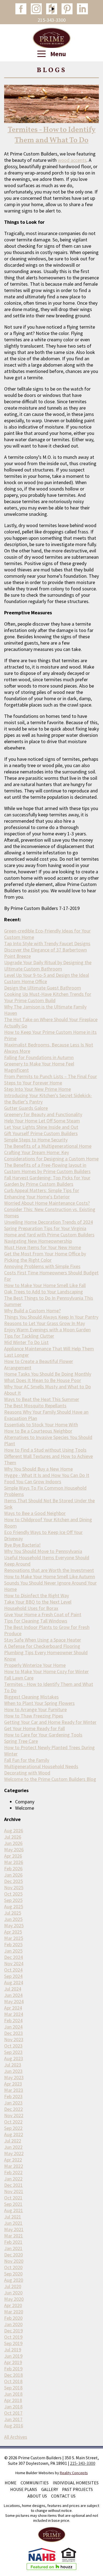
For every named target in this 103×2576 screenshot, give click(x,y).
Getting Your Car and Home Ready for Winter (50, 1722)
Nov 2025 (14, 1887)
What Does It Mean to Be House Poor (43, 1380)
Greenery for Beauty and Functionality (43, 1114)
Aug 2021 (14, 2210)
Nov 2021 (14, 2191)
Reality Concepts (74, 2473)
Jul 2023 (13, 2065)
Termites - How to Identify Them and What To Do (52, 135)
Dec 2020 (13, 2255)
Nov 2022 (14, 2115)
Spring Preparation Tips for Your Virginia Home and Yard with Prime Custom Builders (49, 1231)
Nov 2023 (14, 2039)
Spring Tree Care (21, 1741)
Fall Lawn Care (19, 1678)
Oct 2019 (13, 2337)
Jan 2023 (13, 2103)
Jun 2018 (13, 2394)
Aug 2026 (14, 1831)
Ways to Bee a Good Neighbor (35, 1513)
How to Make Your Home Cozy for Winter (46, 1671)
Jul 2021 (13, 2217)
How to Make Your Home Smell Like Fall (45, 1285)
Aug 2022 (14, 2134)
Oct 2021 (13, 2198)
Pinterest (67, 9)
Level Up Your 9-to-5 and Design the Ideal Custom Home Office (47, 978)
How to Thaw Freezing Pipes (34, 1716)
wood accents (72, 160)
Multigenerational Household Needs (41, 1766)
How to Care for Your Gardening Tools (43, 1735)
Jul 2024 (13, 1989)
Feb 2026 (13, 1868)
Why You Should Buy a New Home (38, 1469)
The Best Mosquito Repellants (35, 1406)
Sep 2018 (13, 2388)
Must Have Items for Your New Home (43, 1247)
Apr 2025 (13, 1932)
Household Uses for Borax (31, 1608)
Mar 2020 (14, 2312)
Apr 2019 (13, 2362)
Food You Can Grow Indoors (33, 1481)
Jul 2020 (13, 2286)
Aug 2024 (14, 1982)
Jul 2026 (13, 1837)
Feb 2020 (13, 2318)
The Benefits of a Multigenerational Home (48, 1146)
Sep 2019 (13, 2343)
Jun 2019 (13, 2356)
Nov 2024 (14, 1963)
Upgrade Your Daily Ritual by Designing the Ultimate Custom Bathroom (48, 966)
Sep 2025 (13, 1900)
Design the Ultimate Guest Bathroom (43, 988)
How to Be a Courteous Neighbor (38, 1431)
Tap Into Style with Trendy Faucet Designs (47, 943)
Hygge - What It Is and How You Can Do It (47, 1475)
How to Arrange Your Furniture (35, 1709)
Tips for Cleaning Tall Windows (36, 1621)
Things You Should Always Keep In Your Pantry (51, 1317)
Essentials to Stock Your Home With (41, 1425)
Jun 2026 (13, 1843)
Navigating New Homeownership (38, 1241)
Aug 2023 (14, 2058)
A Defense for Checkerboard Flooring (42, 1646)
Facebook (21, 9)
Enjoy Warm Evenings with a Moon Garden (47, 1330)
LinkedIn (82, 9)
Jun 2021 (13, 2223)
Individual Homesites (76, 2483)
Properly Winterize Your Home (35, 1665)
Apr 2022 (13, 2160)
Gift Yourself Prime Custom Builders (41, 1133)
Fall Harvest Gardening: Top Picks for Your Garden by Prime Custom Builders (47, 1181)
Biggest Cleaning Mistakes (31, 1697)
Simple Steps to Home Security (36, 1140)
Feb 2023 (13, 2096)
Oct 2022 (13, 2122)
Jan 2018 (13, 2407)
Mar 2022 (14, 2166)
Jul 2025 (13, 1913)
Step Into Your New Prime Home (37, 1089)
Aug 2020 (14, 2280)
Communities (35, 2483)
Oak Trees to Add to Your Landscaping (44, 1292)
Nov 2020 (14, 2261)
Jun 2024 (13, 1995)
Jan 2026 (13, 1875)
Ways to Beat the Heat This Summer (42, 1399)
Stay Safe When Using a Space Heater (43, 1640)
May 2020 (14, 2299)
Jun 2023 (13, 2071)
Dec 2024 (13, 1957)
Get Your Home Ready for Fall (34, 1728)
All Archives (16, 2437)
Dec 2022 (13, 2109)
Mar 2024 (14, 2014)
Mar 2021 (14, 2236)
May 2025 (14, 1925)
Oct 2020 (13, 2267)
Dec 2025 (13, 1881)
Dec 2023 (13, 2033)
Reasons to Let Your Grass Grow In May (44, 1323)
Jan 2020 (13, 2324)
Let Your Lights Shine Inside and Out (41, 1127)
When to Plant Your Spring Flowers (39, 1703)
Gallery (50, 2489)
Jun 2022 (13, 2147)
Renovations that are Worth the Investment (49, 1570)
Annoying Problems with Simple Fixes (42, 1266)
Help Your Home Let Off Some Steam (42, 1121)
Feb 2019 (13, 2369)
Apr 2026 (13, 1856)
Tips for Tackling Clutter (29, 1336)
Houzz (52, 9)
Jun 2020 (13, 2293)
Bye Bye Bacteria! (22, 1545)
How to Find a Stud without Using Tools (45, 1450)
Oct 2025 (13, 1894)
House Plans (24, 2489)
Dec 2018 (13, 2375)
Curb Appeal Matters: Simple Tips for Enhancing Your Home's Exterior (42, 1193)
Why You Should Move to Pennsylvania (43, 1551)
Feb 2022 (13, 2172)
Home (11, 2483)
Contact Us (63, 2496)
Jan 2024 (13, 2027)
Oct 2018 (13, 2381)
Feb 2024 (13, 2020)
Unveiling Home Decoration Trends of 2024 (48, 1222)
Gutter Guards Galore (26, 1108)
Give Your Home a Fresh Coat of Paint (43, 1614)
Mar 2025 (14, 1938)
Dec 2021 (13, 2185)
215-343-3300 (52, 20)
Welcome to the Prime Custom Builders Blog (50, 1779)
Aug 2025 (14, 1906)
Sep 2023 (13, 2052)
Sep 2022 (13, 2128)
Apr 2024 (13, 2008)
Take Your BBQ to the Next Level (38, 1602)
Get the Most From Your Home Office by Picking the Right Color (45, 1257)
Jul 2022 (13, 2141)
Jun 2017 (13, 2419)
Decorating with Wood (27, 1773)
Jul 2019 (13, 2350)
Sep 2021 (13, 2204)
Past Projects (77, 2489)
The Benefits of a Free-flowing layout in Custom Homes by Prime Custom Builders (47, 1168)
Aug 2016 (14, 2426)
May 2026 (14, 1849)
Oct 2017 (13, 2413)
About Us (37, 2496)
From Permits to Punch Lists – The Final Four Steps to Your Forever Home (51, 1080)
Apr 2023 (13, 2084)
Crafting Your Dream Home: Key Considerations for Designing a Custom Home (51, 1155)
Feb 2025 (13, 1944)
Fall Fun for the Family (27, 1760)
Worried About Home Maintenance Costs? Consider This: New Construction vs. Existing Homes (50, 1209)
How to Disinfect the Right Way (37, 1595)
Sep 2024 (13, 1976)
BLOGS (52, 70)
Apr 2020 (13, 2305)
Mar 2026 (14, 1862)
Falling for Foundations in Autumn (39, 1057)
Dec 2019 (13, 2331)
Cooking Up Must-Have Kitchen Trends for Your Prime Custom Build (48, 997)
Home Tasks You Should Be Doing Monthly (48, 1374)
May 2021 (14, 2229)
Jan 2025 (13, 1951)
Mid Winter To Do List (26, 1342)
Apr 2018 (13, 2400)
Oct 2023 (13, 2046)
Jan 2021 (13, 2248)
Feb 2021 (13, 2242)
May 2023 (14, 2077)
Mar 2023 (14, 2090)
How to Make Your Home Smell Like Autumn (50, 1576)
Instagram (36, 9)
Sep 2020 (13, 2274)
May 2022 (14, 2153)
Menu (57, 54)
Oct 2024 (13, 1970)
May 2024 (14, 2001)
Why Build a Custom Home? (32, 1311)
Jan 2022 (13, 2179)
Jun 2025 (13, 1919)
